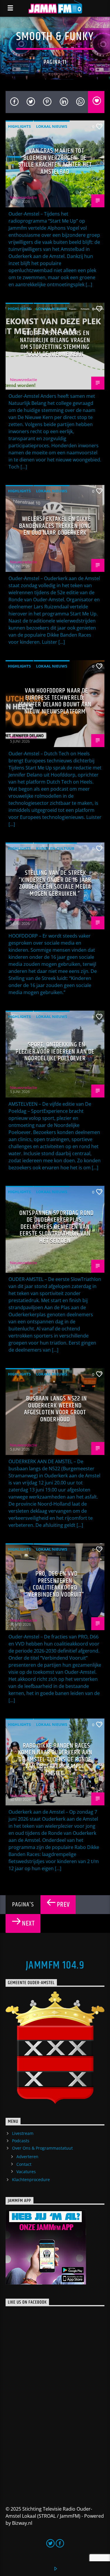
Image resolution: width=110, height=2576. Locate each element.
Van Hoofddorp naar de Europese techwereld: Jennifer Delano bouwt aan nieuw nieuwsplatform (55, 701)
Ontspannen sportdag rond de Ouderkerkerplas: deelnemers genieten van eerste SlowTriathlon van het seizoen (56, 1227)
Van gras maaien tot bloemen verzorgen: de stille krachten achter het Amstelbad (55, 161)
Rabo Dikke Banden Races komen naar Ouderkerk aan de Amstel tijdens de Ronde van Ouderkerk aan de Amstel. (55, 1760)
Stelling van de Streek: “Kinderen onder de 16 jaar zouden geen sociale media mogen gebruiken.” (55, 883)
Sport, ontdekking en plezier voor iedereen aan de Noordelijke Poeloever (55, 1052)
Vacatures (26, 2172)
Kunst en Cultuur (55, 848)
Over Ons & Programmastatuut (42, 2148)
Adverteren (27, 2157)
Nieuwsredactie (23, 197)
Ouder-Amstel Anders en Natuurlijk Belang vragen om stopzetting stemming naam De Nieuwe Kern (55, 344)
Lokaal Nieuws (52, 126)
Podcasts (21, 2141)
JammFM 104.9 (55, 1966)
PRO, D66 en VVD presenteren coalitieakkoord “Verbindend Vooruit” (55, 1584)
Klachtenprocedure (31, 2179)
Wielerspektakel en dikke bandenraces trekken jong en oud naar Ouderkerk (55, 526)
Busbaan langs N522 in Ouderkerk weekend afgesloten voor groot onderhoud (56, 1409)
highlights (19, 126)
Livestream (23, 2133)
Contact (24, 2164)
